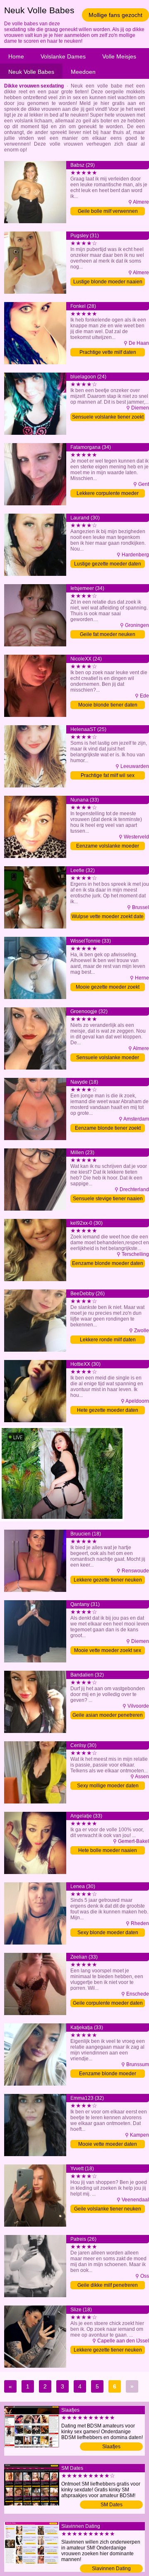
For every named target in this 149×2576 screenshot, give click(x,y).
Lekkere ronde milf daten (108, 1340)
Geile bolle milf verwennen (108, 211)
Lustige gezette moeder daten (108, 564)
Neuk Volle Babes (31, 72)
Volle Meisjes (119, 56)
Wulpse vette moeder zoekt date (108, 916)
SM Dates (112, 2505)
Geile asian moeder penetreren (108, 1715)
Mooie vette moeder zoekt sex (108, 1650)
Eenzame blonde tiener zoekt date (108, 1129)
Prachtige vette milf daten (108, 352)
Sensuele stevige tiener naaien (108, 1199)
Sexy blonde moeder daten (108, 1933)
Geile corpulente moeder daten (108, 2003)
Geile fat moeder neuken (108, 634)
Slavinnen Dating (111, 2569)
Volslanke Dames (63, 56)
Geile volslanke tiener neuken (108, 2209)
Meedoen (83, 72)
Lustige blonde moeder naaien (108, 282)
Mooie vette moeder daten (108, 2144)
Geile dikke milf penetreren (108, 2285)
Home (16, 56)
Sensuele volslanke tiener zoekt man (108, 418)
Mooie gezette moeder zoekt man (108, 988)
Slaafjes (111, 2447)
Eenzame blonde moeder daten (108, 1263)
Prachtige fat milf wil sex (108, 775)
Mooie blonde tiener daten (108, 705)
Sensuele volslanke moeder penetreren (108, 1058)
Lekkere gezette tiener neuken (108, 1580)
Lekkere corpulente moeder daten (108, 494)
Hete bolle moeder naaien (108, 1850)
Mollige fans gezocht (115, 15)
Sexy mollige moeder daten (108, 1786)
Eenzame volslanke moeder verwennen (108, 847)
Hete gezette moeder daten (108, 1410)
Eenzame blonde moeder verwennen (108, 2074)
